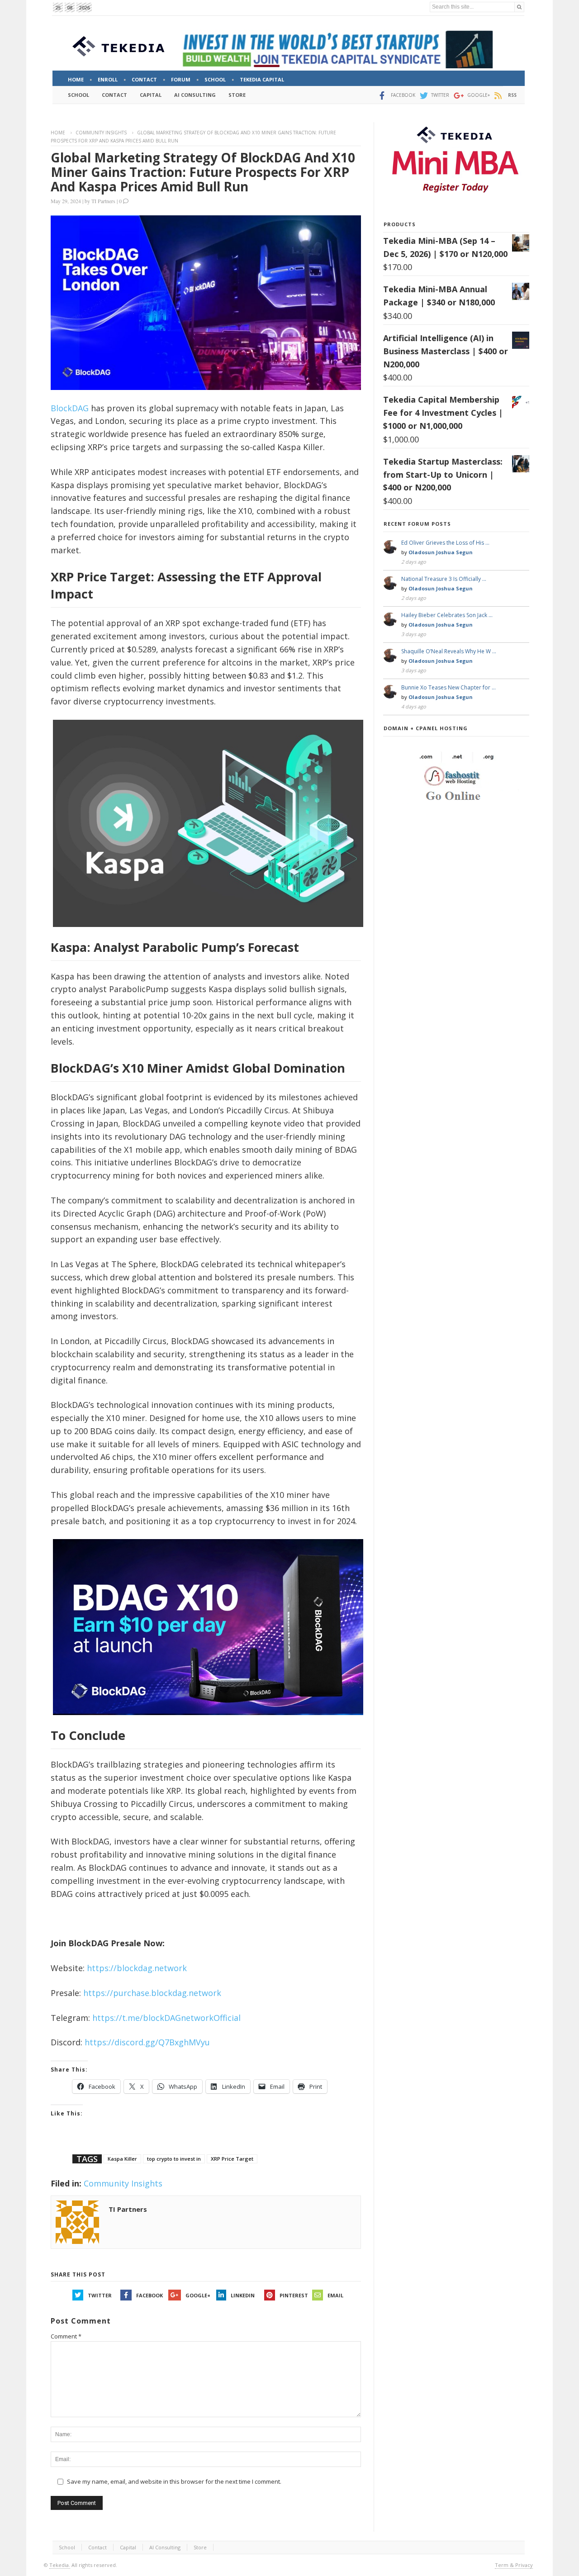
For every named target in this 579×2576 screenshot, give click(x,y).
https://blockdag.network (137, 1968)
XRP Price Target (232, 2159)
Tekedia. (60, 2565)
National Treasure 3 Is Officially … (444, 579)
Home (58, 133)
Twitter (100, 2295)
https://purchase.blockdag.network (152, 1993)
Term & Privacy (514, 2565)
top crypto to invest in (174, 2159)
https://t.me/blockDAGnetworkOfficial (166, 2018)
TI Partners (103, 201)
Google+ (198, 2295)
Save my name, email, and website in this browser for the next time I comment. (174, 2481)
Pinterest (294, 2295)
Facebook (149, 2295)
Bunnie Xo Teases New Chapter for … (448, 687)
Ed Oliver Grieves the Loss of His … (445, 543)
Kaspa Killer (122, 2159)
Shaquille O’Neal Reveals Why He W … (449, 651)
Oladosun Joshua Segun (441, 552)
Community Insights (101, 133)
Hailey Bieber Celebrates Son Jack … (447, 615)
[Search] (519, 7)
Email (335, 2295)
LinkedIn (243, 2295)
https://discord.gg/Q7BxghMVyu (147, 2042)
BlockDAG (70, 408)
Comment (66, 2336)
